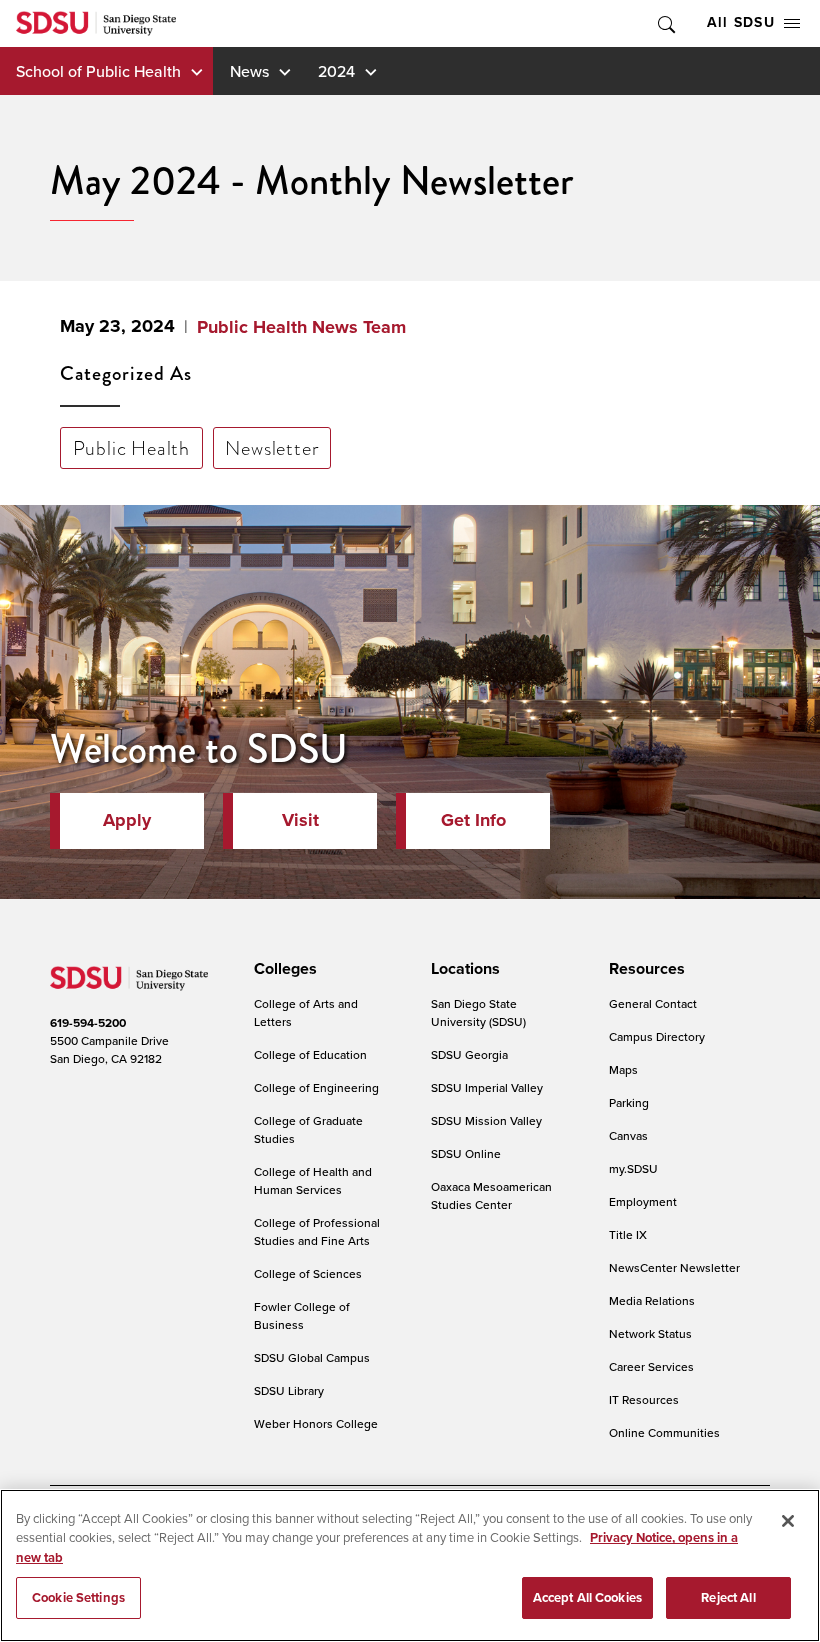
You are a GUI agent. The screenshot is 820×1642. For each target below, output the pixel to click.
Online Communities (664, 1432)
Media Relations (652, 1300)
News (249, 71)
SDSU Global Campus (312, 1357)
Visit (300, 820)
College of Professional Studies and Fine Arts (317, 1231)
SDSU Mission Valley (486, 1120)
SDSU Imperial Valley (487, 1087)
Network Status (650, 1333)
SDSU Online (466, 1153)
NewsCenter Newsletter (674, 1267)
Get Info (473, 820)
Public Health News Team (301, 327)
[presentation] (282, 969)
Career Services (651, 1366)
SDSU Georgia (469, 1054)
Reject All (728, 1597)
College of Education (310, 1054)
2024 (336, 71)
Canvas (628, 1135)
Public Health (131, 448)
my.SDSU (633, 1168)
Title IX (628, 1234)
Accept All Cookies (587, 1597)
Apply (127, 820)
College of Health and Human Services (313, 1180)
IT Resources (644, 1399)
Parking (629, 1102)
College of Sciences (308, 1273)
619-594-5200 (88, 1023)
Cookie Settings (78, 1597)
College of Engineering (316, 1087)
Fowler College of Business (302, 1315)
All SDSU (741, 22)
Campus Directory (657, 1036)
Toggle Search (665, 23)
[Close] (788, 1521)
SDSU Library (289, 1390)
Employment (643, 1201)
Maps (623, 1069)
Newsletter (271, 448)
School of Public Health (98, 71)
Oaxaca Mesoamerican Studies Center (491, 1195)
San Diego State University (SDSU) (478, 1012)
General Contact (653, 1003)
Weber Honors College (316, 1423)
